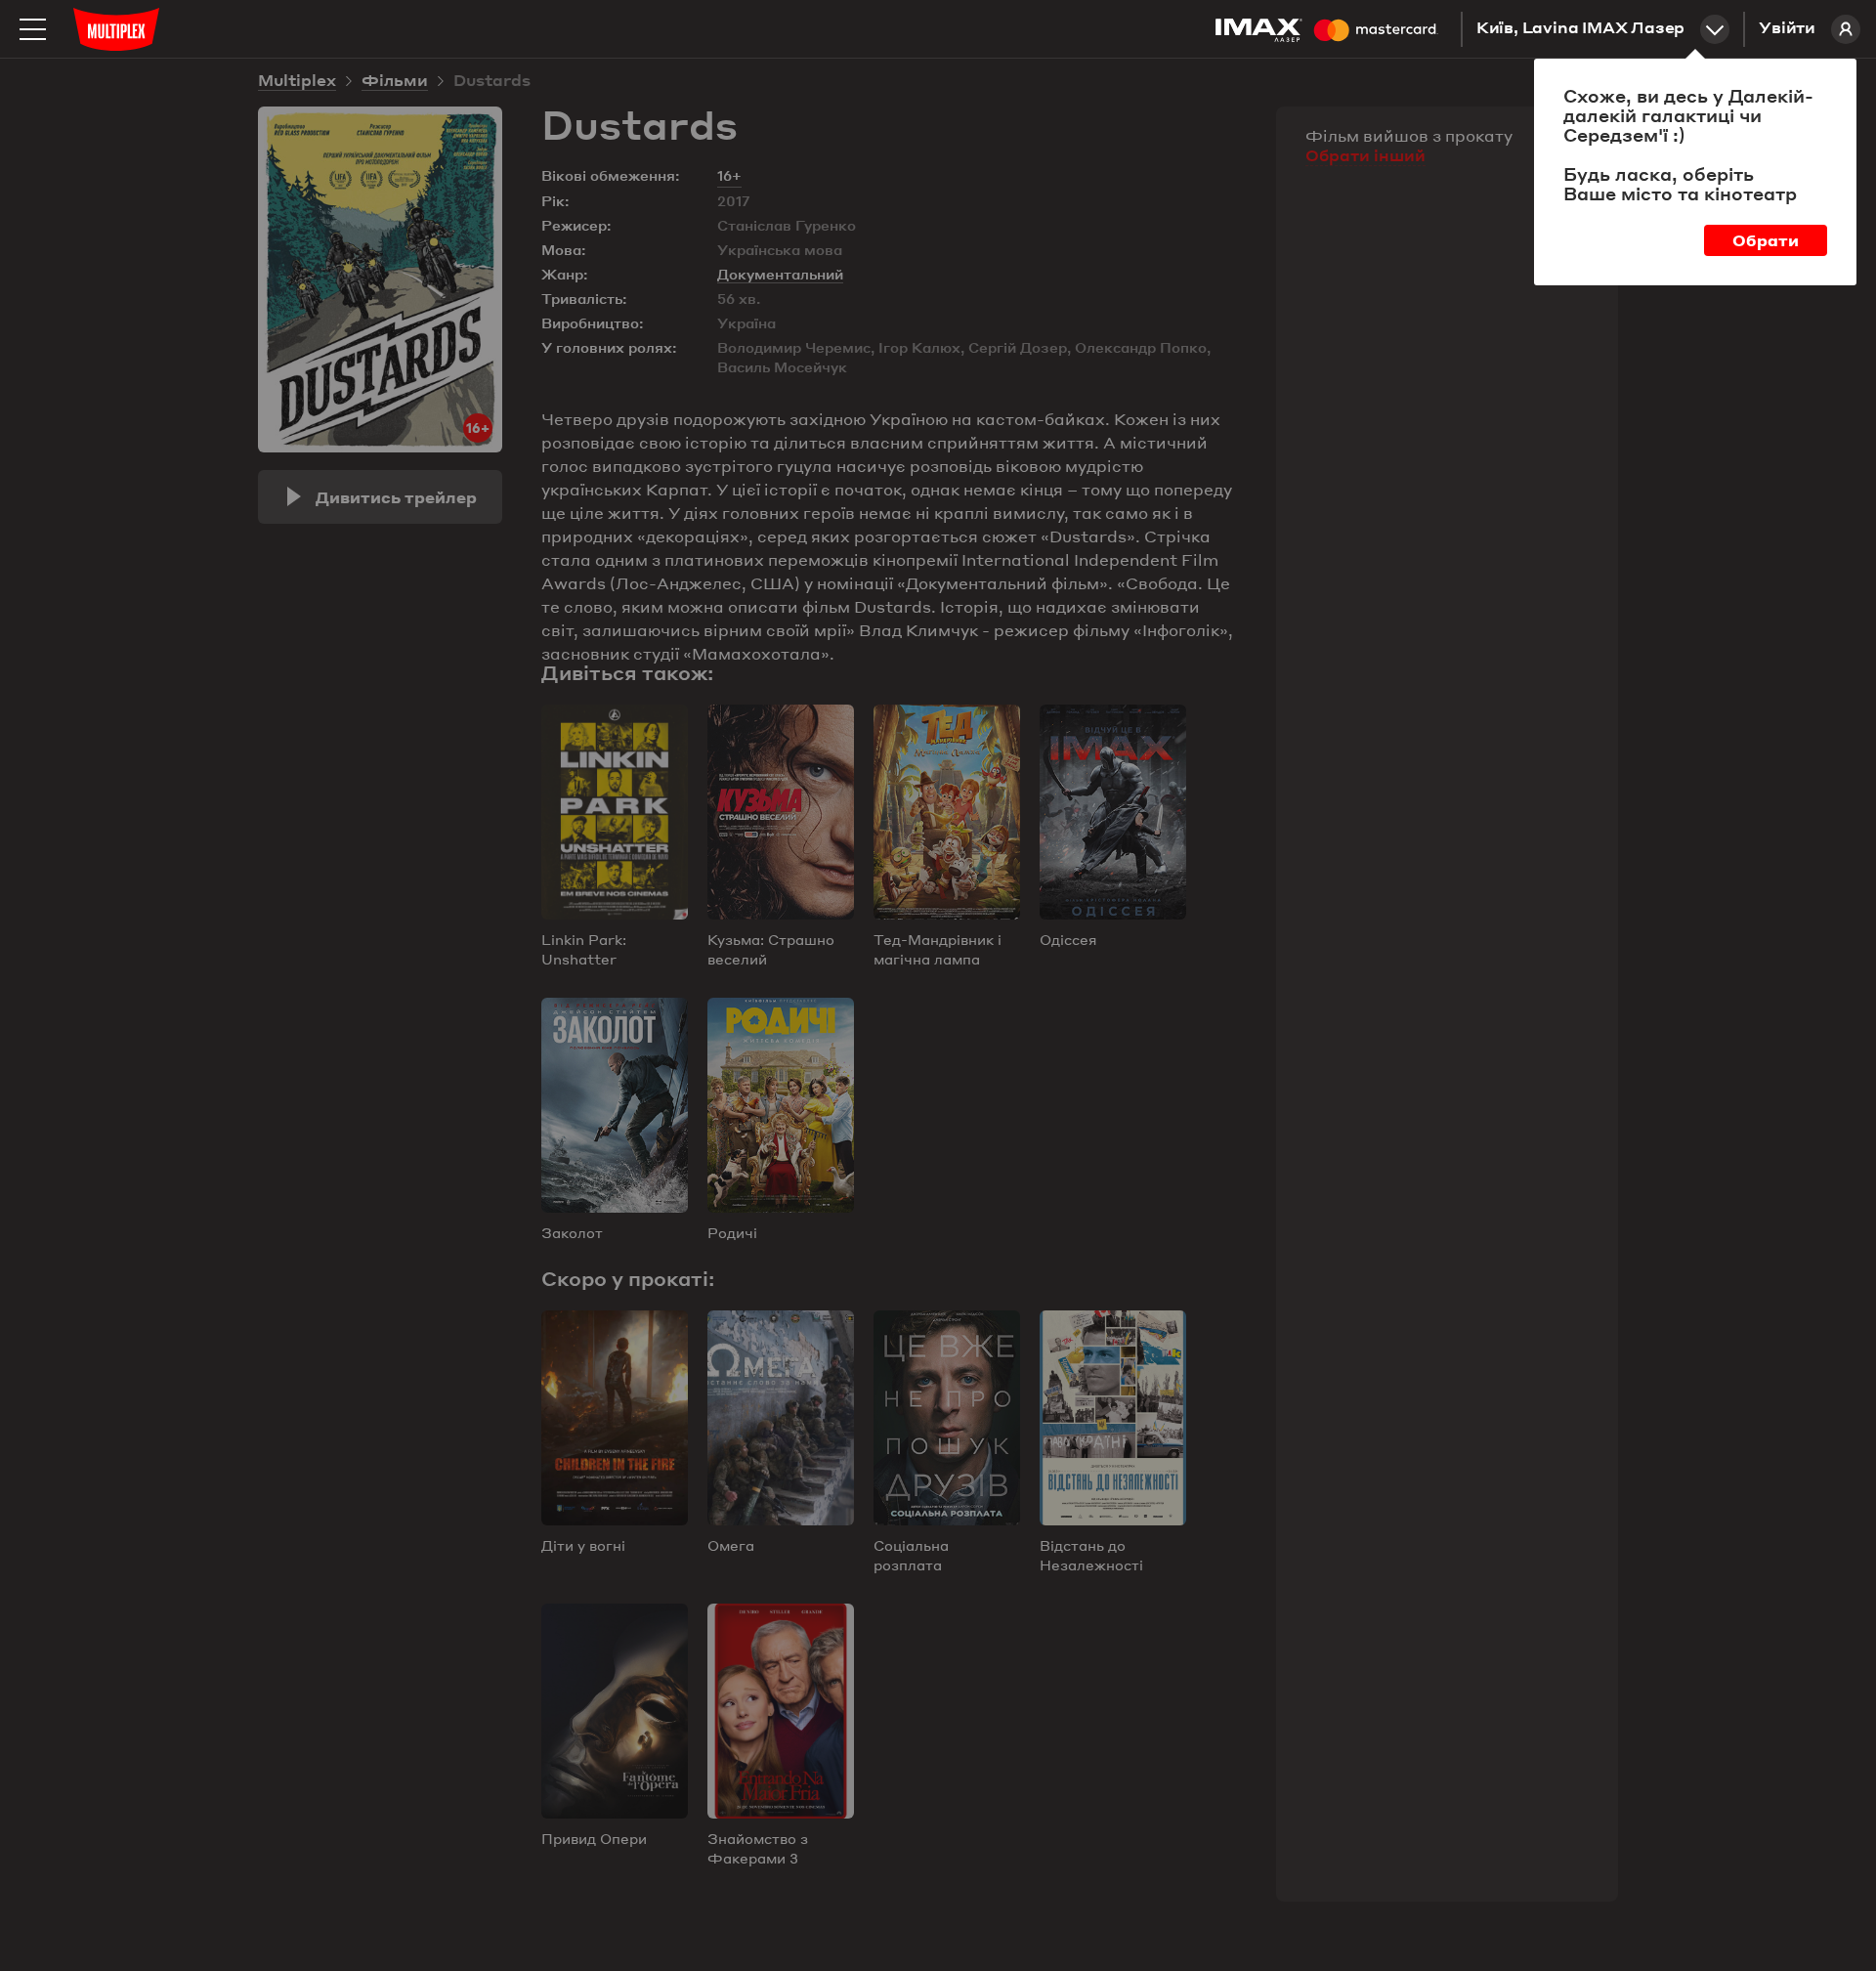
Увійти (1787, 29)
